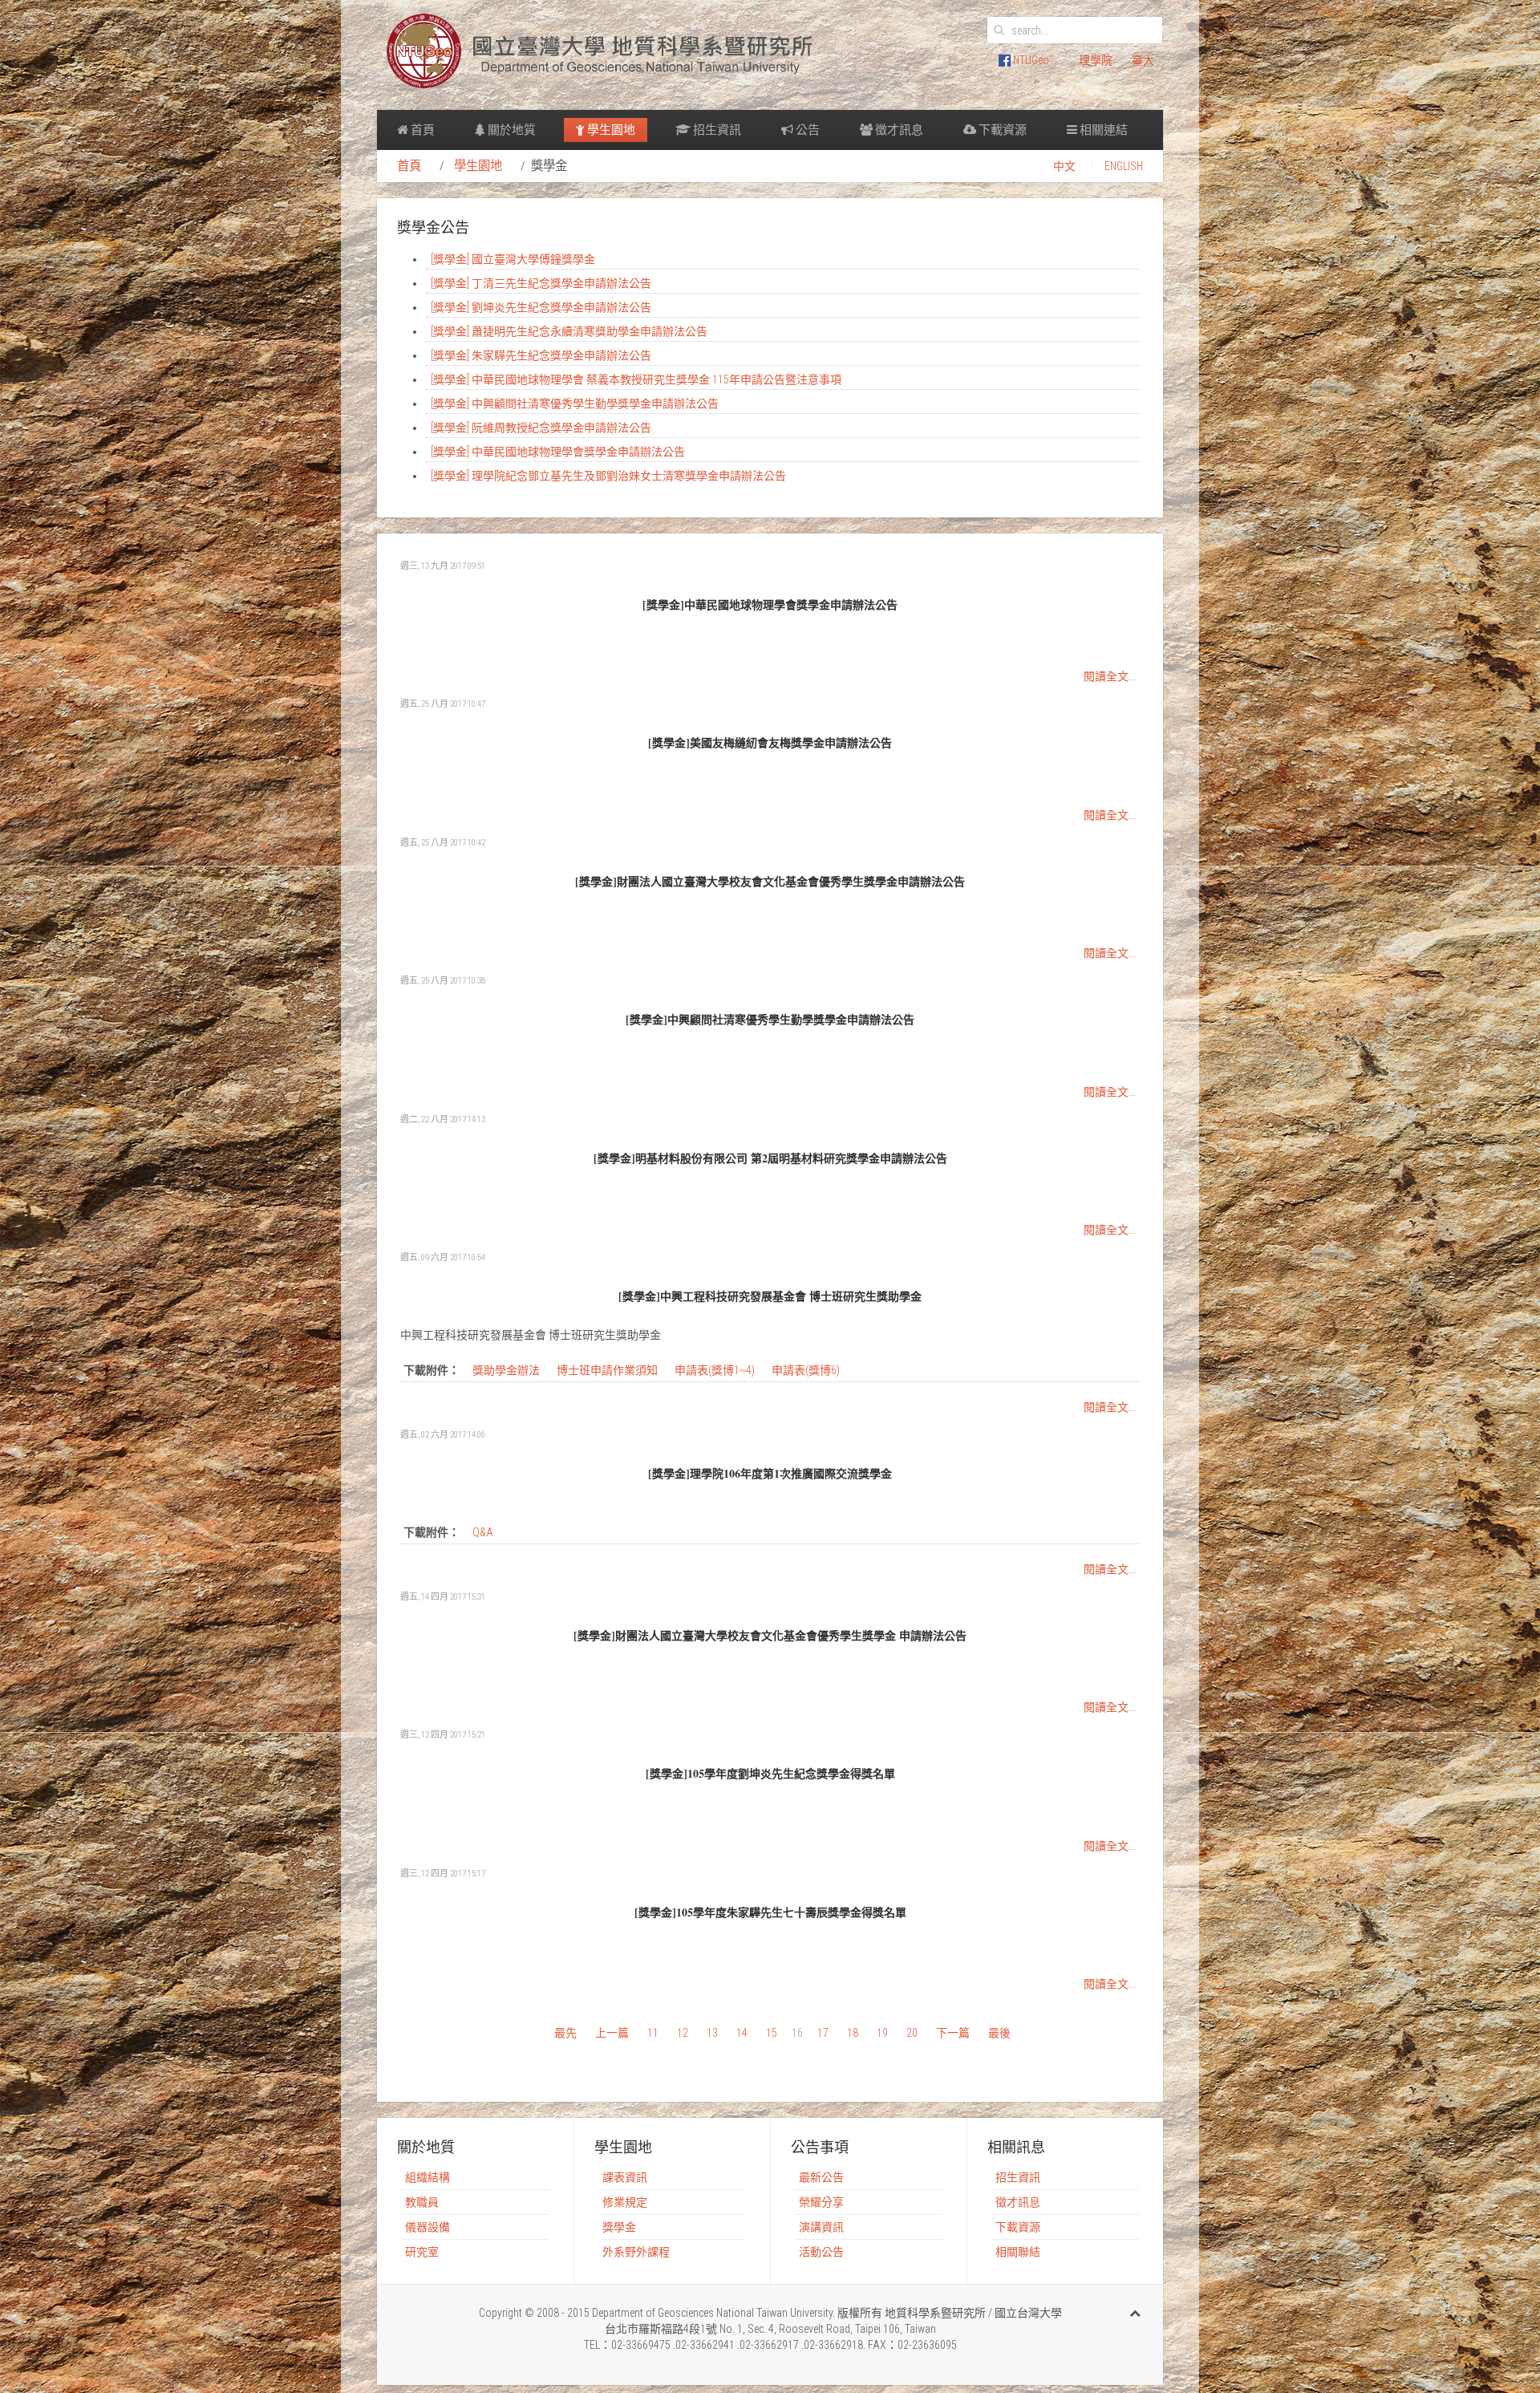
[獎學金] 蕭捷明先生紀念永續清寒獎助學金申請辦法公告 (569, 331)
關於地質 (511, 130)
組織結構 (428, 2177)
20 (912, 2033)
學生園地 (610, 130)
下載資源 (1001, 130)
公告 (806, 130)
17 (823, 2033)
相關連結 (1102, 130)
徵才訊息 (898, 130)
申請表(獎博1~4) (716, 1370)
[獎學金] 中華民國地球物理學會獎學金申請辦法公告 (558, 452)
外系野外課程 (636, 2252)
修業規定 (625, 2202)
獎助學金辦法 (507, 1370)
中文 (1064, 166)
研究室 (422, 2252)
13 (712, 2033)
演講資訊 (821, 2227)
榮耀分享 (821, 2202)
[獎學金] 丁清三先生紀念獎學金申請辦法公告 (541, 283)
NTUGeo (1030, 60)
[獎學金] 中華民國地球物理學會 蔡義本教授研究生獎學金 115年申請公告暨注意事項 (636, 379)
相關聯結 (1018, 2252)
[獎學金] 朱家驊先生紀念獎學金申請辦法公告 (541, 355)
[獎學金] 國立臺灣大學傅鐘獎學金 (513, 259)
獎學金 (619, 2227)
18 (853, 2033)
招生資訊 (716, 130)
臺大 (1143, 60)
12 (683, 2033)
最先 (565, 2033)
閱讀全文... (1110, 676)
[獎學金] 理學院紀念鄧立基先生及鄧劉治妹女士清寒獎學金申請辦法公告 (608, 476)
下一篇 (953, 2033)
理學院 (1096, 60)
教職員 (422, 2202)
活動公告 (821, 2252)
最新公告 (821, 2177)
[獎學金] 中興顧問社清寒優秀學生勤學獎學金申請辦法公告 (575, 404)
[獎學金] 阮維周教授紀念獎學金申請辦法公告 (541, 428)
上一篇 (612, 2033)
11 (653, 2033)
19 (882, 2033)
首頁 (421, 130)
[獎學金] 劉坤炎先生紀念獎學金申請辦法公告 (541, 307)
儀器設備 (428, 2227)
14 (742, 2033)
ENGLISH (1124, 166)
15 (772, 2033)
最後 (999, 2033)
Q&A (483, 1532)
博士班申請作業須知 (608, 1370)
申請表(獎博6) (806, 1370)
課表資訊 (625, 2177)
